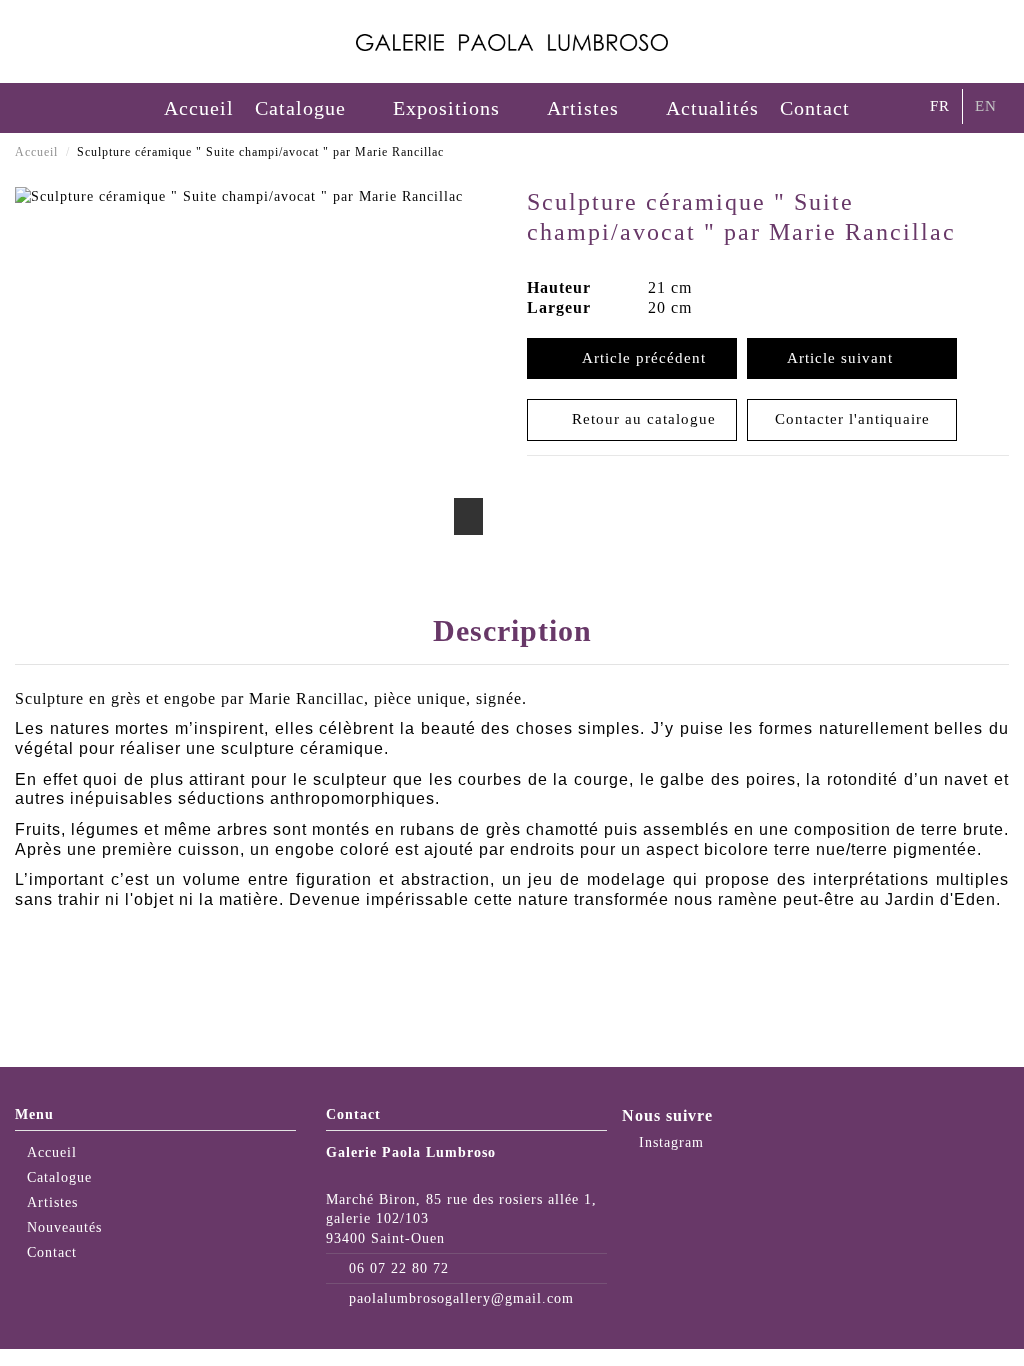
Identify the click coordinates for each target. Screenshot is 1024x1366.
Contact (52, 1252)
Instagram (669, 1142)
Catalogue (59, 1177)
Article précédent (639, 358)
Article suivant (845, 358)
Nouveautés (64, 1227)
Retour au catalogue (639, 419)
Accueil (52, 1152)
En (986, 106)
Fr (940, 106)
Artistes (52, 1202)
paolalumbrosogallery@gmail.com (461, 1298)
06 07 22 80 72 (399, 1268)
